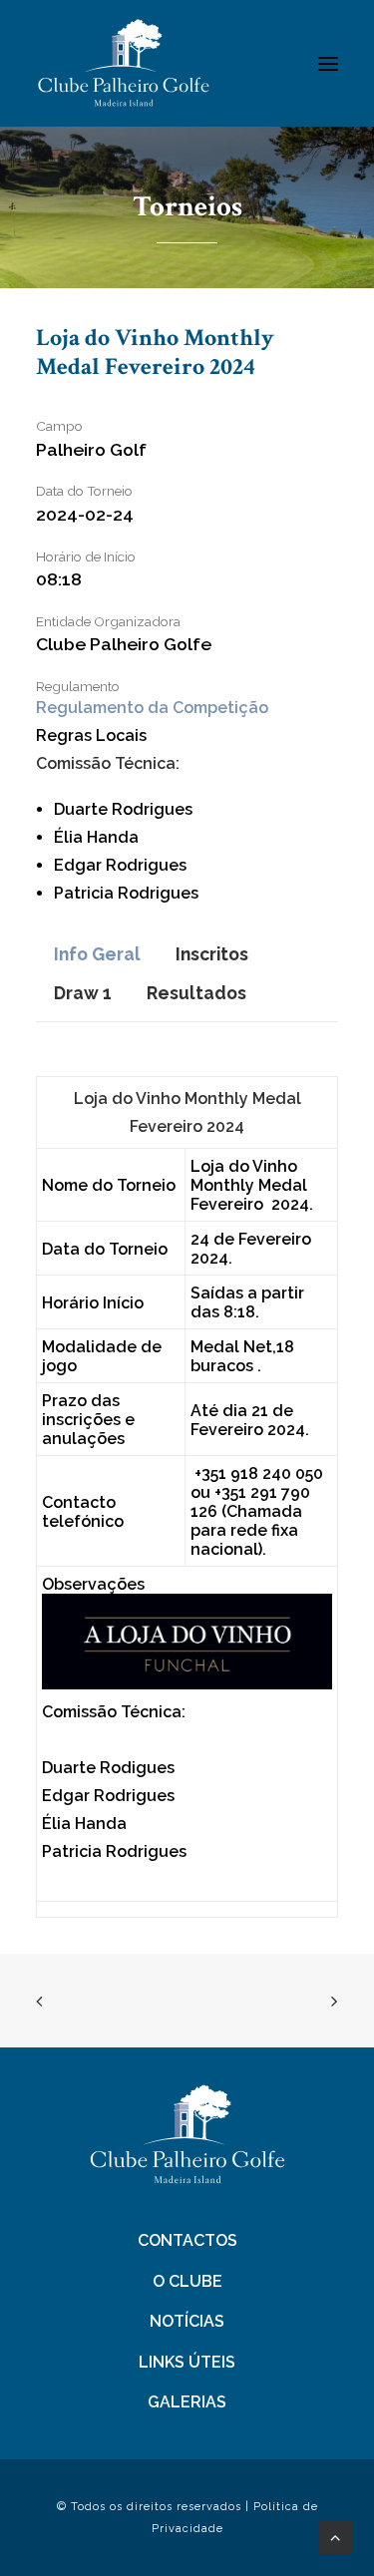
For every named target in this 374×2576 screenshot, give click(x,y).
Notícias (187, 2321)
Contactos (187, 2240)
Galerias (187, 2402)
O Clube (187, 2281)
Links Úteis (187, 2362)
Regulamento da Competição (152, 708)
